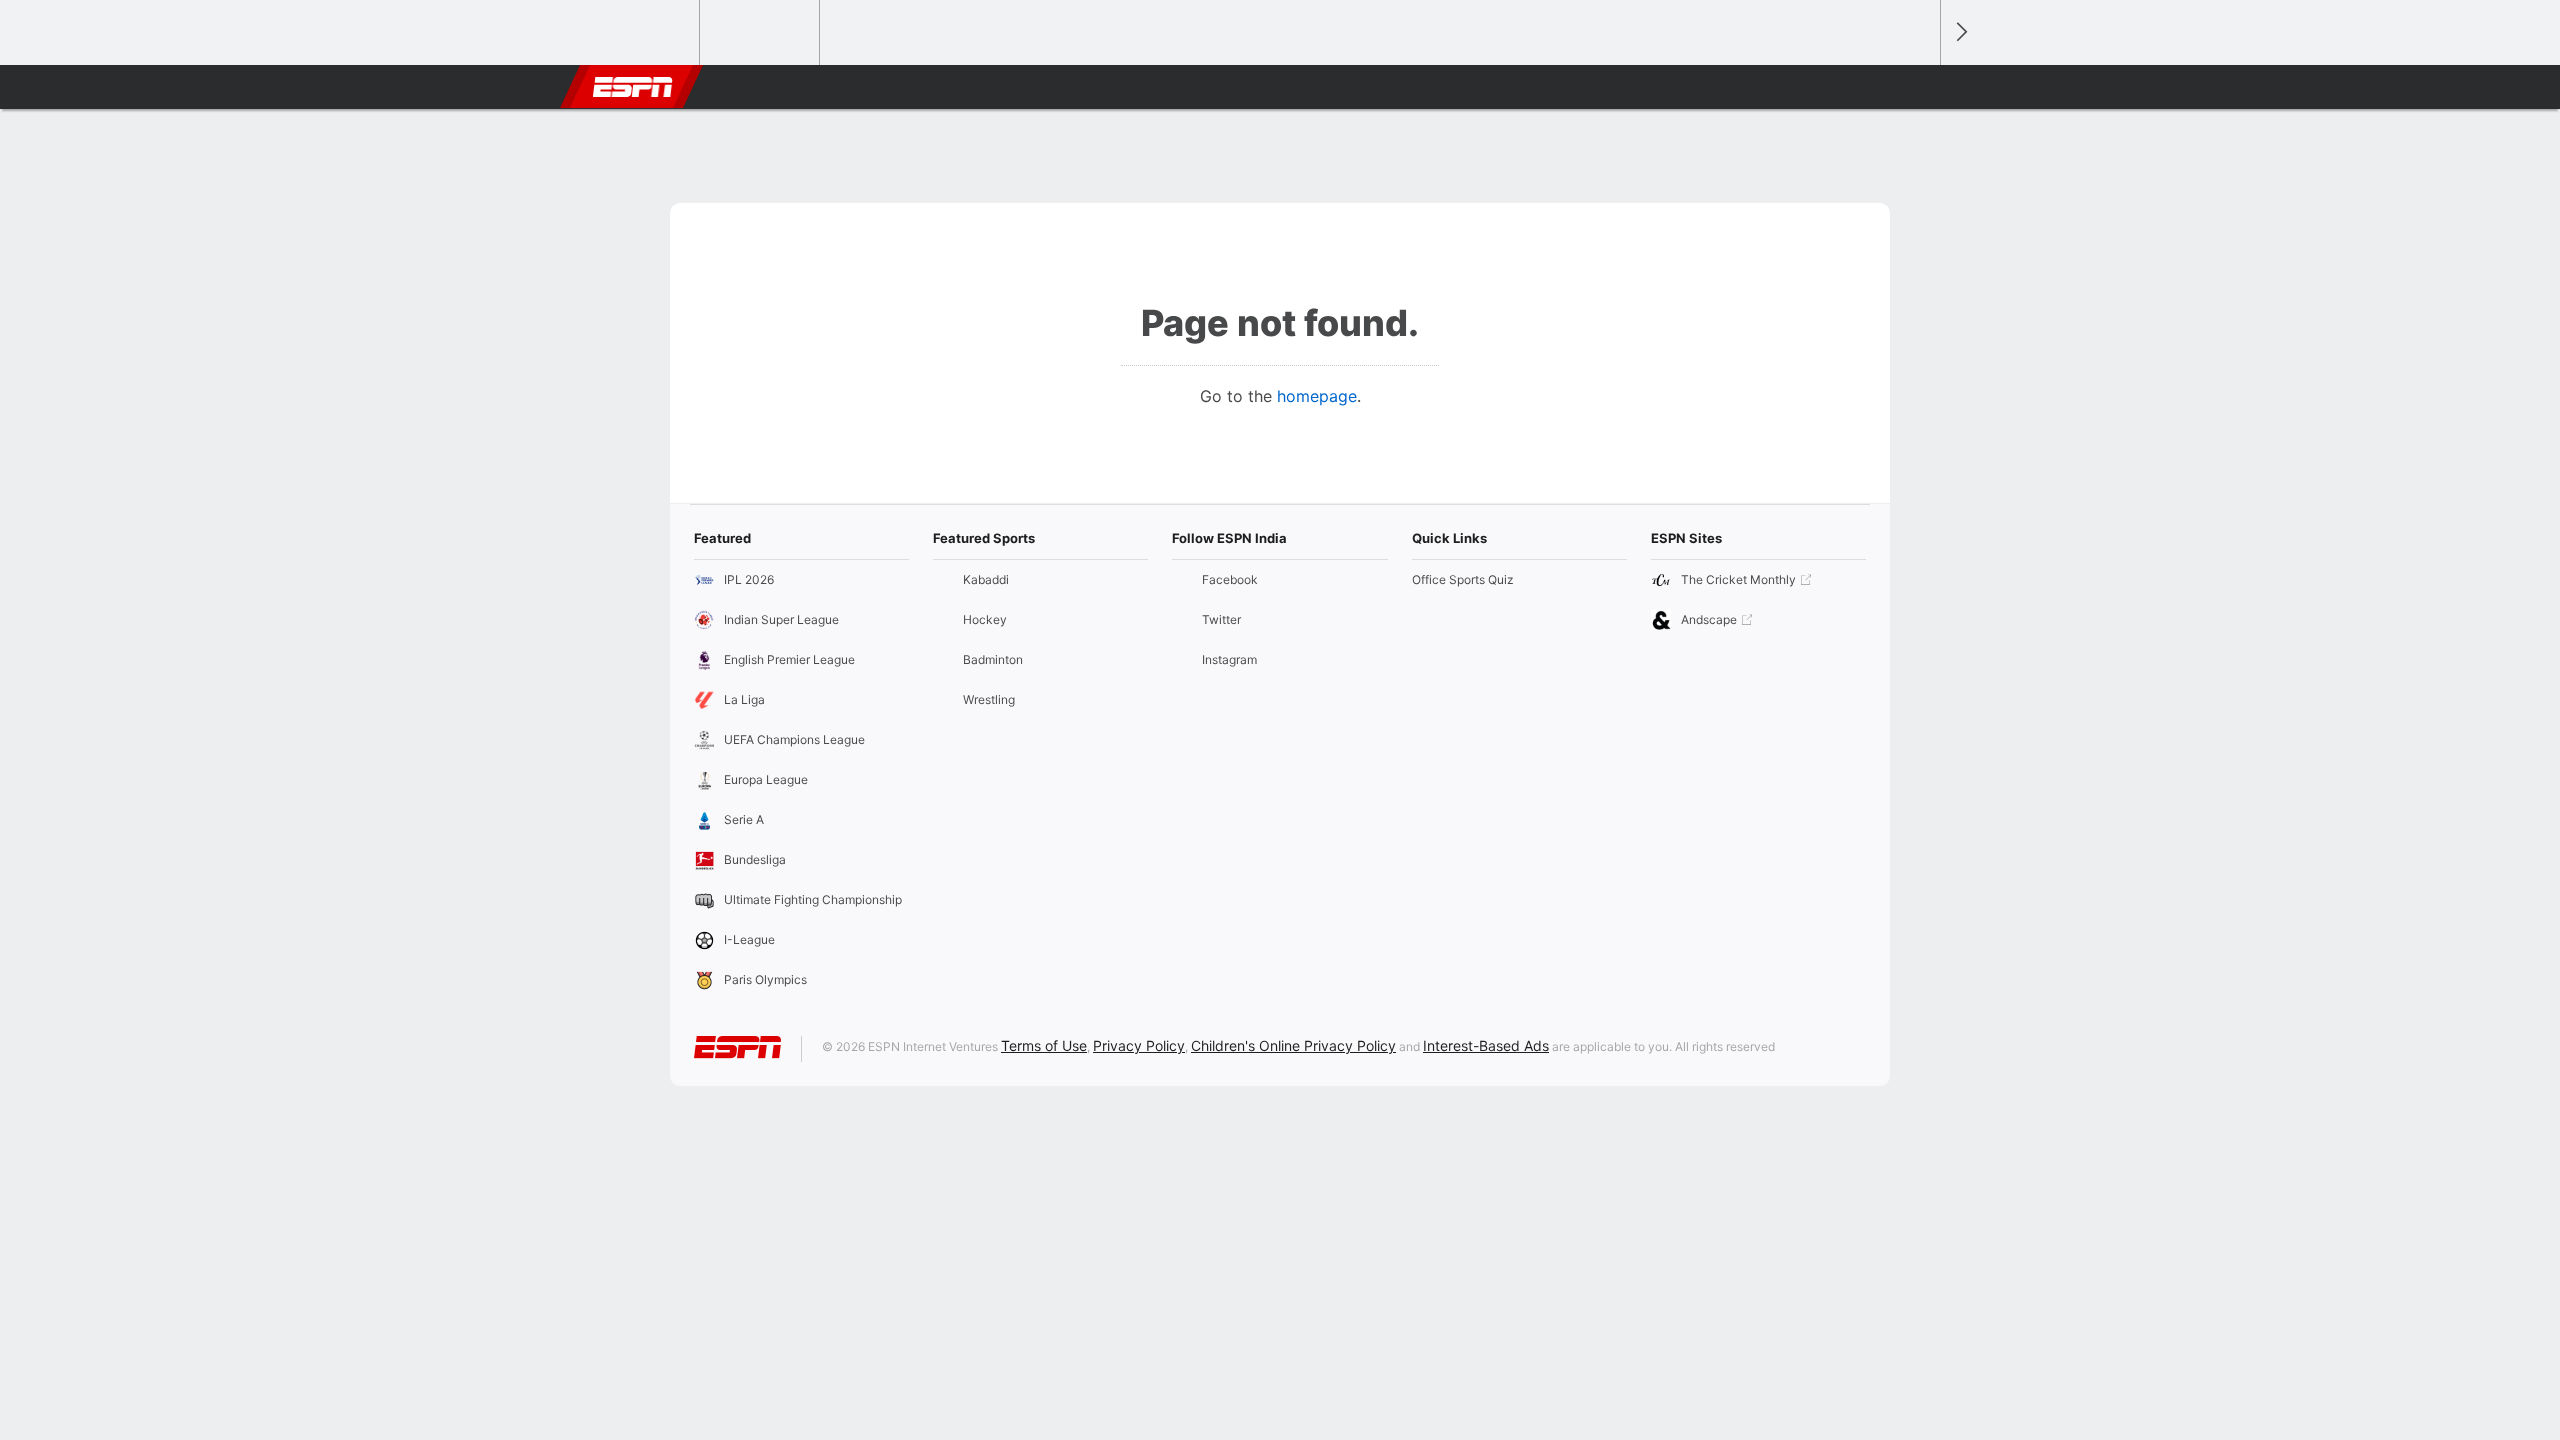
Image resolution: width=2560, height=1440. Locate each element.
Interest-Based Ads (1486, 1045)
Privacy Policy (1139, 1045)
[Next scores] (1960, 32)
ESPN (633, 87)
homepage (1317, 396)
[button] (1916, 87)
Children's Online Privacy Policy (1293, 1045)
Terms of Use (1044, 1045)
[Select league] (641, 33)
